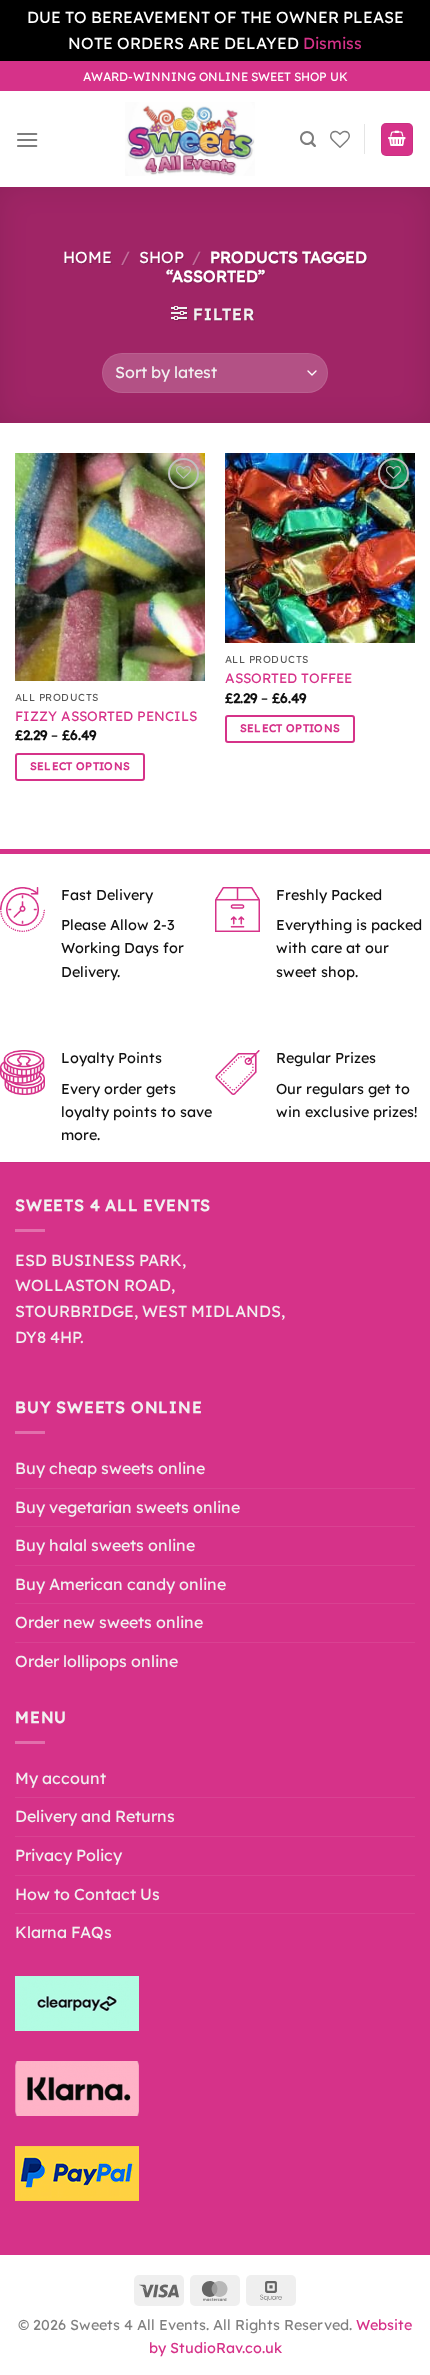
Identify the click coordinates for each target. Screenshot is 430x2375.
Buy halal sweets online (105, 1545)
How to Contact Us (87, 1894)
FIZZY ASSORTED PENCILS (106, 715)
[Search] (308, 139)
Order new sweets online (109, 1622)
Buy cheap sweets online (110, 1468)
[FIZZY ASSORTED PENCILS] (110, 567)
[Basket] (397, 139)
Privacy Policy (68, 1855)
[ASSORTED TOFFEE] (320, 548)
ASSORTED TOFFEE (288, 677)
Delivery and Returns (95, 1816)
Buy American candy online (120, 1584)
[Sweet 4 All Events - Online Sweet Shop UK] (190, 139)
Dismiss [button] (332, 43)
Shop (161, 257)
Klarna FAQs (63, 1932)
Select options (80, 766)
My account (60, 1778)
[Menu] (27, 139)
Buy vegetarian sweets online (127, 1507)
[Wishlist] (340, 139)
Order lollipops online (96, 1661)
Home (87, 257)
